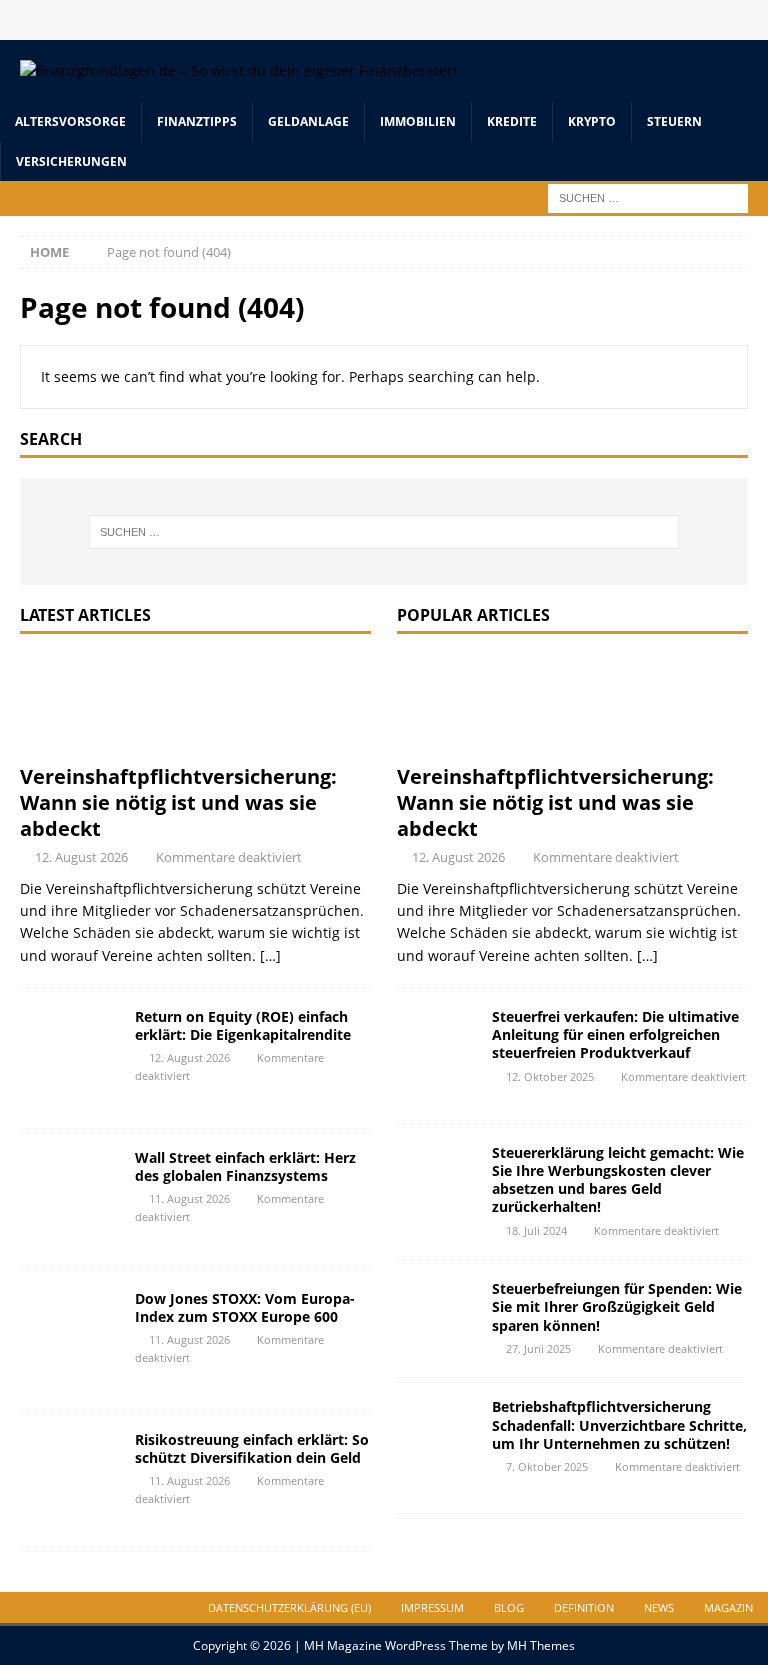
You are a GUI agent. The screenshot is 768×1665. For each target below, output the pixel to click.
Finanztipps (197, 121)
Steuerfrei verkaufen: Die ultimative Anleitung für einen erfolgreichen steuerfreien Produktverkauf (615, 1034)
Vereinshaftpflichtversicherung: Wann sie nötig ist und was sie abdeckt (178, 802)
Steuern (674, 121)
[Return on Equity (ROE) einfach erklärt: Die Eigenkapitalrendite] (70, 1058)
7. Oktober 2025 (547, 1466)
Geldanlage (308, 121)
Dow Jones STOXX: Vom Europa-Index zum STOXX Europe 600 (245, 1307)
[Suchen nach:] (648, 196)
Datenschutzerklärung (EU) (289, 1607)
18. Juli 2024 (536, 1230)
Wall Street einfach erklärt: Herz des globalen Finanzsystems (245, 1166)
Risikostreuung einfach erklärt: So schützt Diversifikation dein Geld (252, 1448)
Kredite (512, 121)
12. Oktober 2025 (550, 1076)
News (659, 1607)
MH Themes (541, 1645)
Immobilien (418, 121)
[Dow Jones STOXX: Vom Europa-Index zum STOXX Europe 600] (70, 1340)
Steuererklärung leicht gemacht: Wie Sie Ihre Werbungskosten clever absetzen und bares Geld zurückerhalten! (618, 1180)
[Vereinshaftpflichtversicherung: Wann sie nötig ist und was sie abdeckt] (195, 704)
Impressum (432, 1607)
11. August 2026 (189, 1198)
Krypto (592, 121)
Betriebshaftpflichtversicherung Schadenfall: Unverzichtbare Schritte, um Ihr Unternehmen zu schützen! (619, 1424)
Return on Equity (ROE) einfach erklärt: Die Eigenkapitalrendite (243, 1025)
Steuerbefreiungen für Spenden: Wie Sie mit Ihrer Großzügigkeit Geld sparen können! (617, 1306)
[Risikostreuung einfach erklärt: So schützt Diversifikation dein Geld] (70, 1481)
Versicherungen (71, 161)
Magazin (728, 1607)
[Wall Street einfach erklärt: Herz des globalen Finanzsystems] (70, 1199)
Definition (584, 1607)
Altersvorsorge (70, 121)
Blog (509, 1607)
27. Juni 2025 (538, 1348)
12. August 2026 (81, 857)
